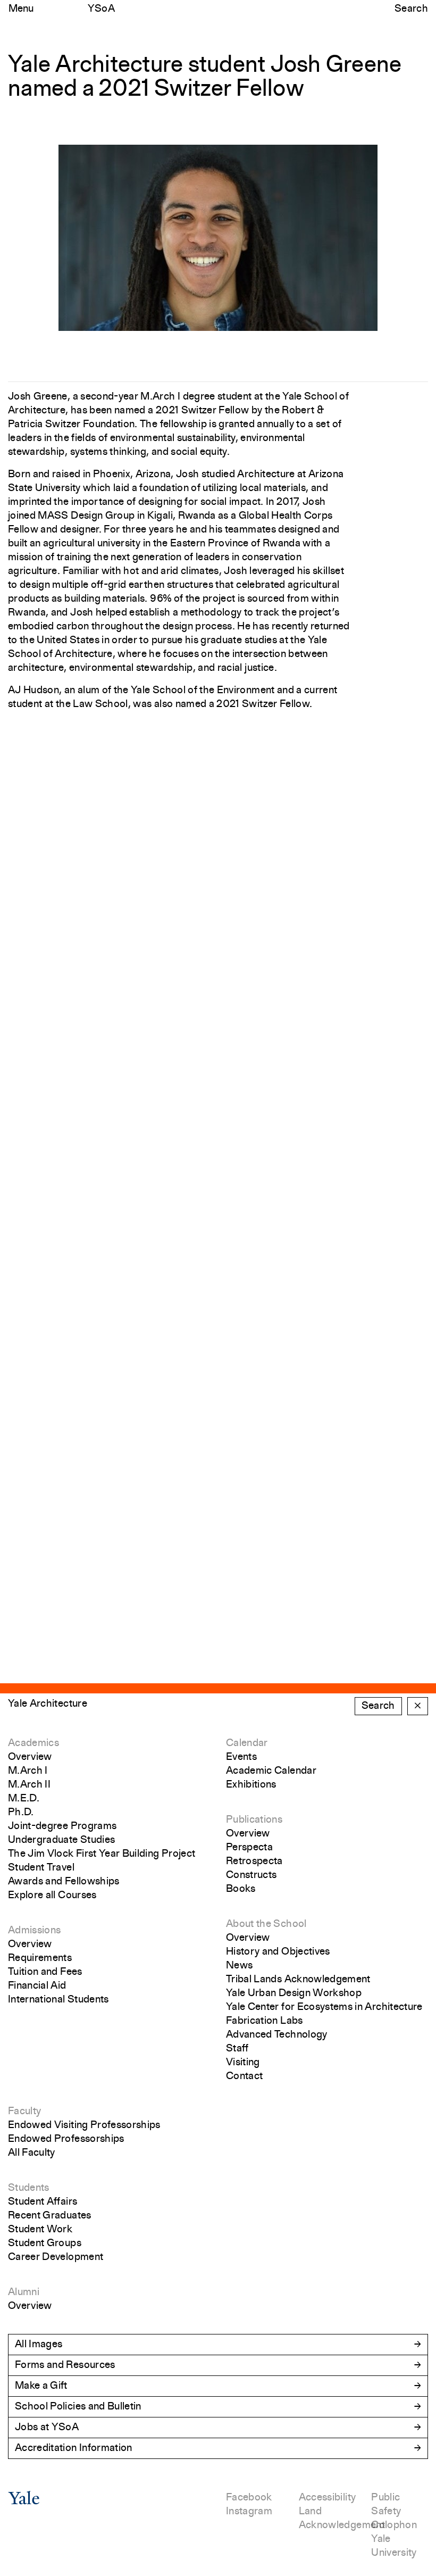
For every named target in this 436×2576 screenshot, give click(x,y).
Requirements (40, 1958)
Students (29, 2188)
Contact (244, 2076)
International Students (58, 2000)
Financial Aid (37, 1986)
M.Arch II (29, 1785)
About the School (266, 1924)
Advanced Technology (277, 2035)
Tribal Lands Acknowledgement (298, 1980)
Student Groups (45, 2243)
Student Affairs (43, 2202)
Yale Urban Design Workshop (294, 1993)
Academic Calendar (271, 1771)
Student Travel (41, 1868)
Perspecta (249, 1848)
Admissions (35, 1931)
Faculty (24, 2112)
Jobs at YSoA (47, 2428)
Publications (254, 1820)
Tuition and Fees (45, 1972)
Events (241, 1757)
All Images (39, 2345)
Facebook (249, 2498)
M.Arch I (28, 1771)
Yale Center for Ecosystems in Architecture (324, 2007)
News (239, 1966)
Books (241, 1889)
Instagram (249, 2512)
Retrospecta (254, 1862)
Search (411, 9)
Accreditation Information (74, 2448)
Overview (30, 1757)
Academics (33, 1743)
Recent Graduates (50, 2216)
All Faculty (32, 2153)
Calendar (247, 1743)
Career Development (56, 2257)
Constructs (251, 1875)
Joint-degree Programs (62, 1826)
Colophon (394, 2525)
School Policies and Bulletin (78, 2407)
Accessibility (328, 2498)
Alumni (24, 2292)
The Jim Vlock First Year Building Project (102, 1854)
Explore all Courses (52, 1896)
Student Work (40, 2230)
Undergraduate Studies (61, 1840)
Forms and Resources (65, 2365)
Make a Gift (41, 2386)
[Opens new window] (24, 2502)
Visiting (243, 2063)
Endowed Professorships (66, 2139)
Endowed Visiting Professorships (84, 2125)
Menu (21, 9)
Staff (237, 2049)
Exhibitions (251, 1785)
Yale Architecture (48, 1704)
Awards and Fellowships (64, 1882)
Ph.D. (21, 1813)
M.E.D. (24, 1799)
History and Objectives (278, 1952)
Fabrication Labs (265, 2021)
